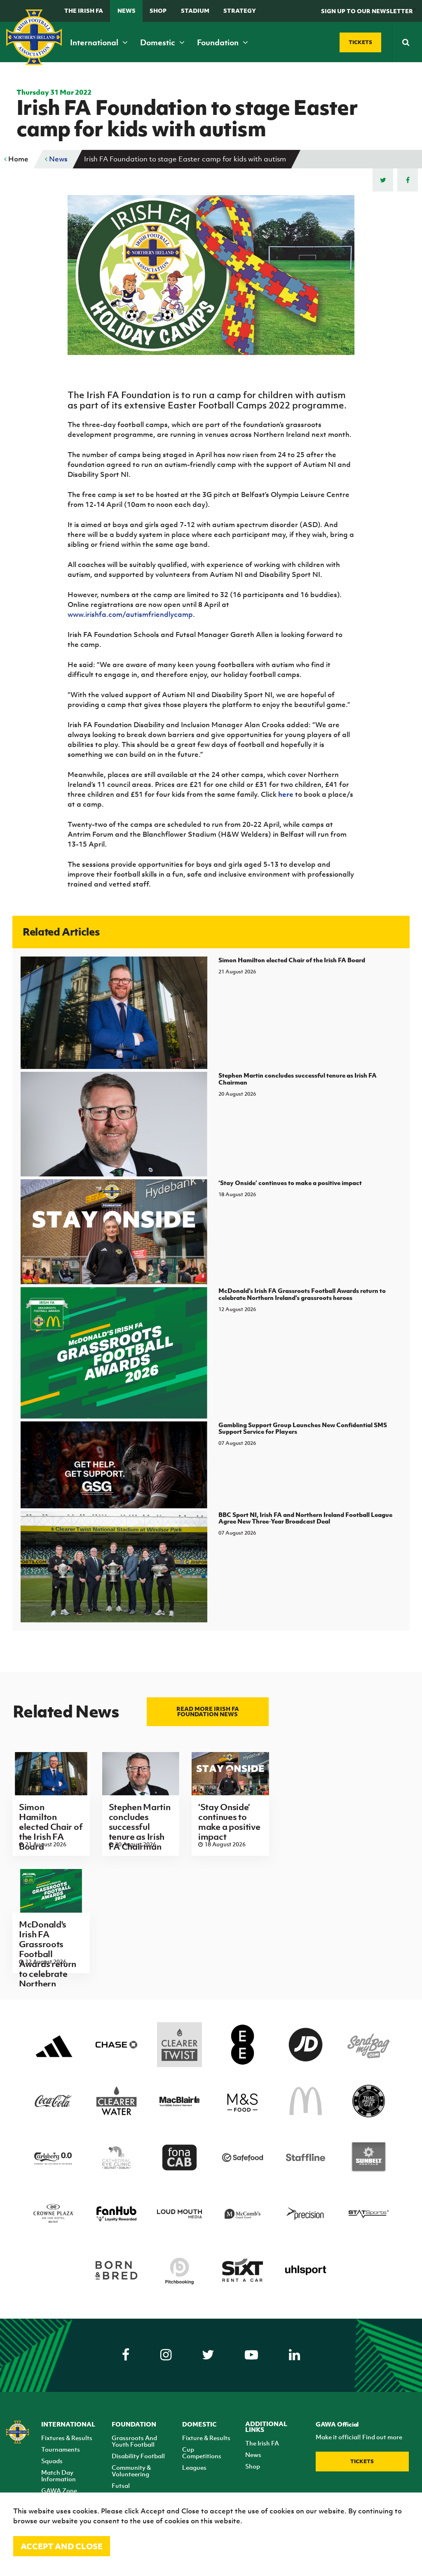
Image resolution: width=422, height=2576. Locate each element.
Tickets (362, 2461)
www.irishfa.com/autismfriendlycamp (130, 614)
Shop (158, 10)
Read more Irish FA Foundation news (208, 1711)
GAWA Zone (59, 2490)
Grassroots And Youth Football (134, 2441)
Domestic (158, 42)
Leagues (194, 2467)
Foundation (219, 42)
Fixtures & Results (67, 2438)
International (95, 42)
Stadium (195, 10)
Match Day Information (59, 2476)
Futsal (121, 2485)
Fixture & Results (206, 2438)
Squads (52, 2461)
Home (18, 159)
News (127, 10)
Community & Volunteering (131, 2471)
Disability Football (138, 2456)
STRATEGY (240, 10)
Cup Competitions (202, 2452)
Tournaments (61, 2449)
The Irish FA (84, 10)
